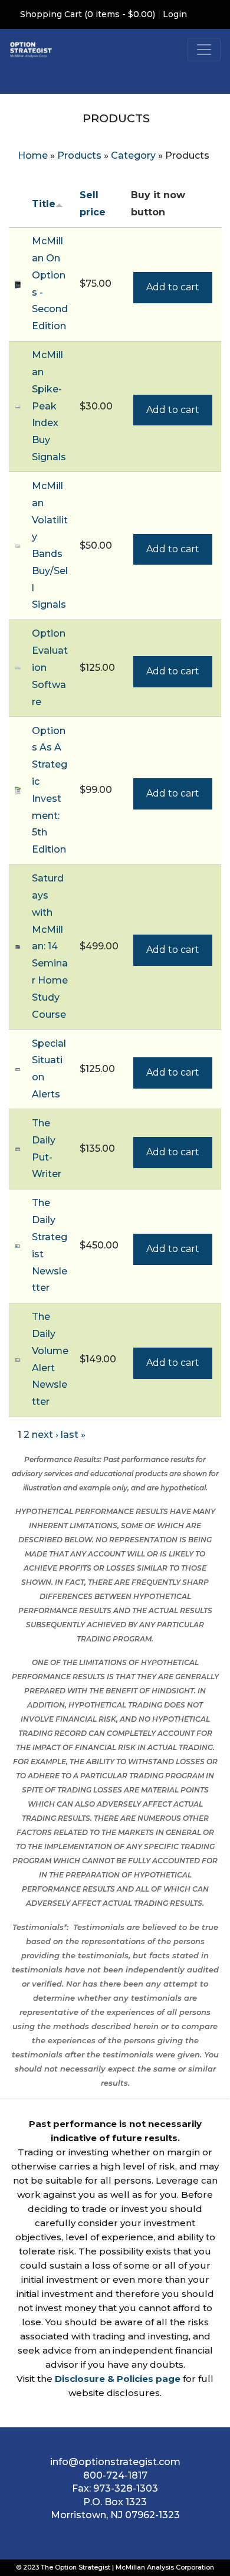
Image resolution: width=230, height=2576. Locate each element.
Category (133, 155)
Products (79, 155)
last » (73, 1435)
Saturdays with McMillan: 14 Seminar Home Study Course (50, 946)
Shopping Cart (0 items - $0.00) (88, 14)
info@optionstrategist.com (115, 2462)
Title (44, 204)
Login (175, 14)
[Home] (31, 49)
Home (33, 155)
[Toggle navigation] (204, 50)
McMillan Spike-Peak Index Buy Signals (49, 406)
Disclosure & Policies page (118, 2379)
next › (45, 1435)
